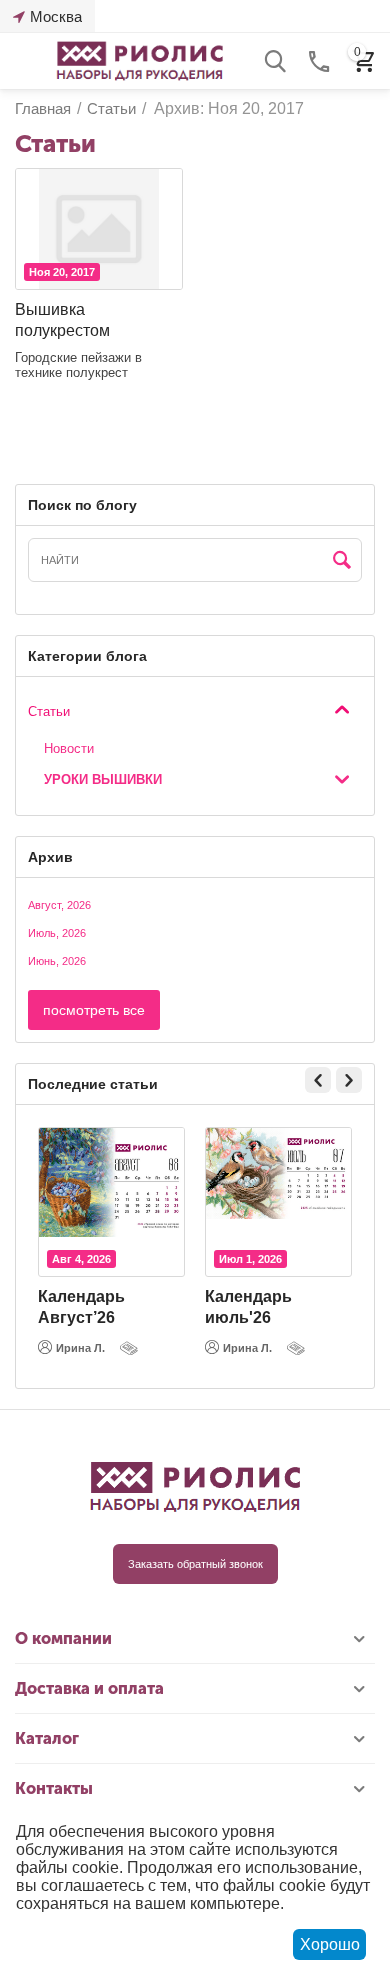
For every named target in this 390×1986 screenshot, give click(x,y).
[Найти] (342, 561)
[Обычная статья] (131, 1348)
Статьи (49, 711)
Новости (69, 748)
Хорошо (330, 1944)
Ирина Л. (80, 1348)
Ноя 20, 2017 (62, 272)
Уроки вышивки (103, 779)
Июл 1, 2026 (250, 1259)
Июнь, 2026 (57, 961)
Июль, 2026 (57, 933)
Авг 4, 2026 (81, 1259)
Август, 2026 (59, 905)
